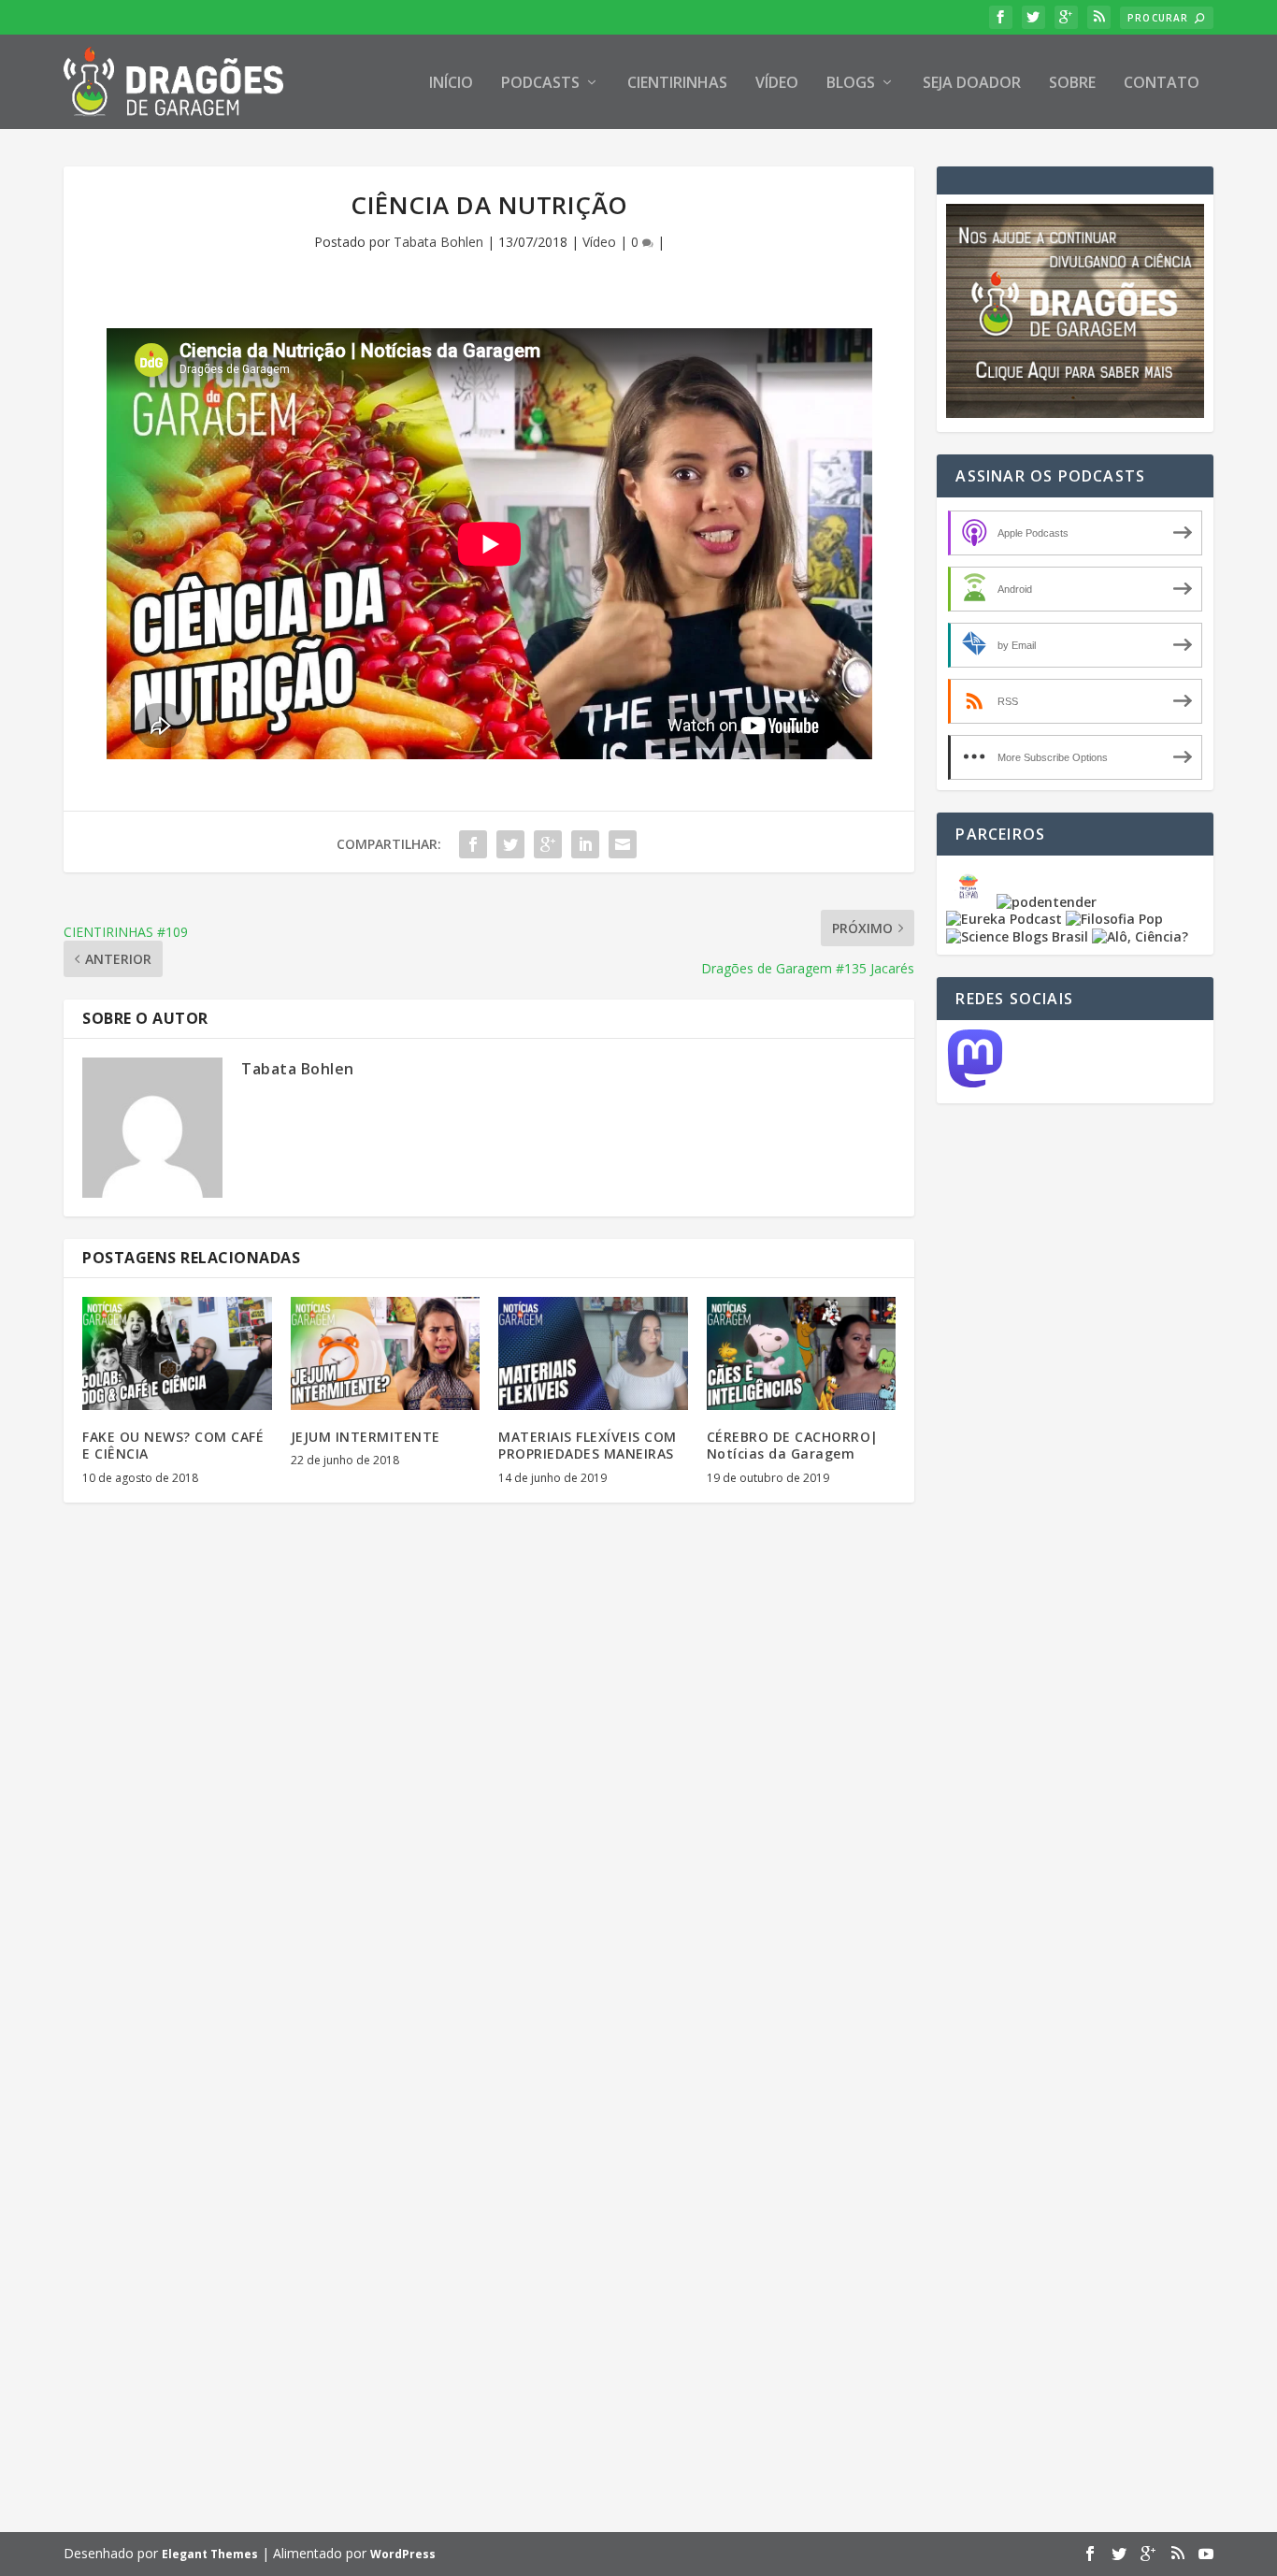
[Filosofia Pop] (1114, 919)
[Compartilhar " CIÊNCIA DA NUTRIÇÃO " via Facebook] (473, 844)
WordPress (403, 2554)
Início (451, 84)
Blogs (851, 84)
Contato (1162, 84)
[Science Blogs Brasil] (1017, 936)
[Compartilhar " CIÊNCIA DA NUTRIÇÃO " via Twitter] (510, 844)
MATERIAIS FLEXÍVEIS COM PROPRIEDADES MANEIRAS (588, 1445)
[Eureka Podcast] (1004, 919)
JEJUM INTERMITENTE (366, 1437)
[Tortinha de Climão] (971, 902)
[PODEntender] (1047, 902)
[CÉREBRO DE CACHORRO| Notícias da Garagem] (802, 1354)
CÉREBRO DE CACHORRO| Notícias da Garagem (793, 1445)
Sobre (1072, 84)
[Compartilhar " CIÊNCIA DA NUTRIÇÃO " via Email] (623, 844)
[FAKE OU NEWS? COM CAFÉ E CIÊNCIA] (177, 1354)
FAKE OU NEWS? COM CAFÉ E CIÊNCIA (173, 1445)
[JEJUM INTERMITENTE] (386, 1354)
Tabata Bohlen (438, 242)
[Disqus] (489, 1792)
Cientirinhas (677, 84)
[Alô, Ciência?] (1140, 936)
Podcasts (540, 84)
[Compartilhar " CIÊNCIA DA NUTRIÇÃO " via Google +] (548, 844)
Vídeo (777, 84)
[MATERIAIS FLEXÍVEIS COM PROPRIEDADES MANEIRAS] (593, 1354)
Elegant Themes (210, 2554)
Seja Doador (972, 84)
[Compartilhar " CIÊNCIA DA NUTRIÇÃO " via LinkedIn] (585, 844)
